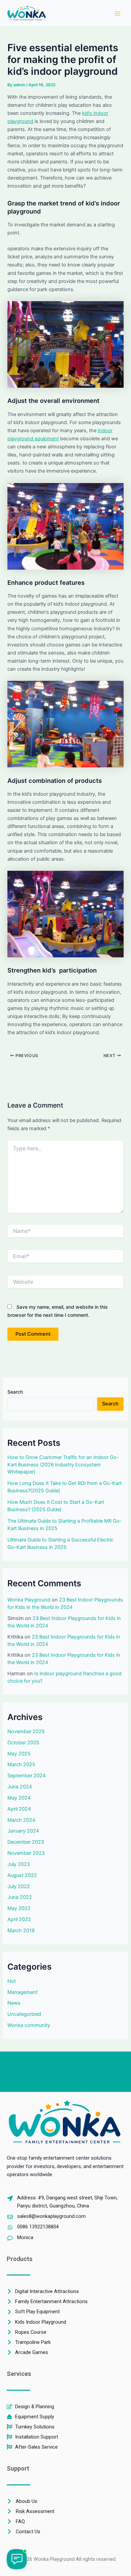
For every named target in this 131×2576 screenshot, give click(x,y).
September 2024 (27, 1776)
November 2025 (26, 1731)
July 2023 (19, 1864)
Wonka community (29, 2025)
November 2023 (26, 1853)
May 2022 (19, 1908)
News (14, 2003)
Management (23, 1992)
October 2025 (23, 1743)
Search (15, 1392)
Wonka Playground (29, 1600)
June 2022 (20, 1897)
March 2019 (21, 1931)
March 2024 (21, 1820)
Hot (12, 1981)
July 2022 (19, 1886)
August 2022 (22, 1875)
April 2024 (19, 1809)
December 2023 (26, 1842)
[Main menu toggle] (118, 13)
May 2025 (19, 1754)
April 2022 (19, 1919)
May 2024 (19, 1798)
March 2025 (21, 1764)
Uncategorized (24, 2014)
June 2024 (20, 1787)
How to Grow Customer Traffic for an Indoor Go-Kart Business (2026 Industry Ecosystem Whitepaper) (63, 1465)
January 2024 (23, 1831)
